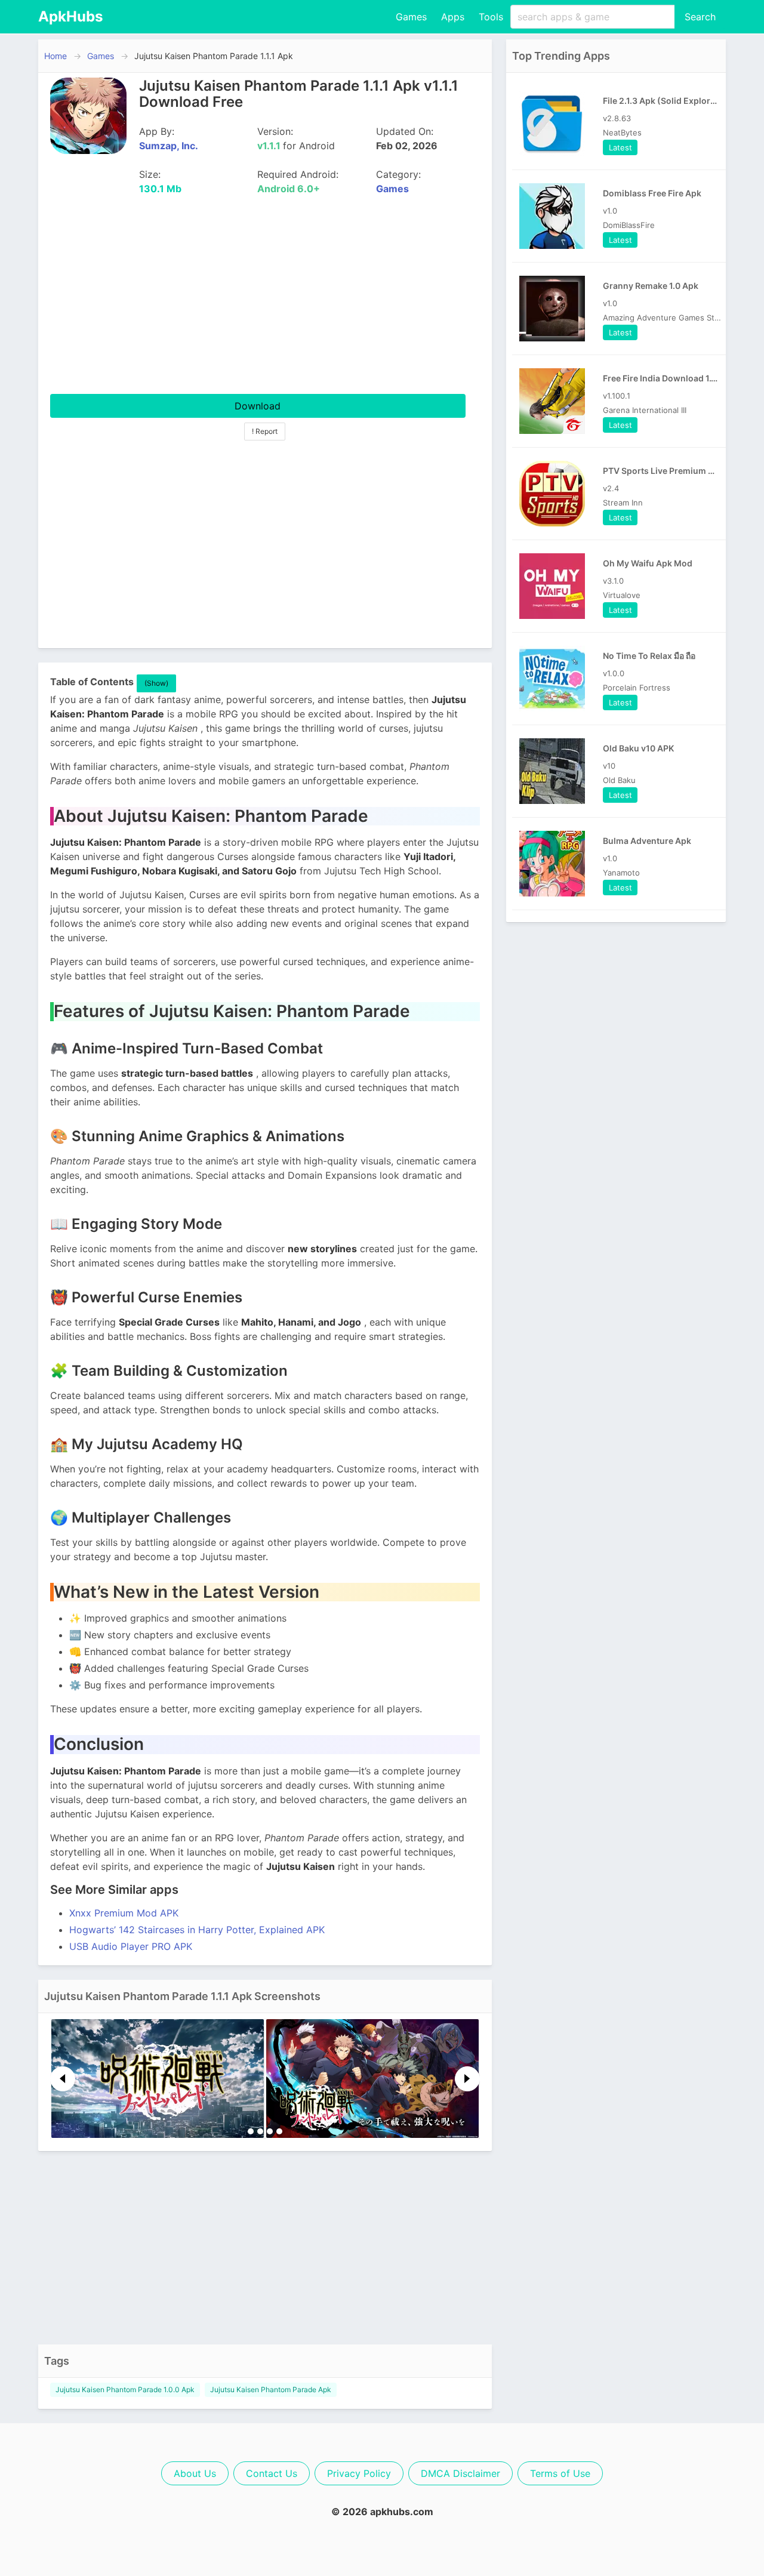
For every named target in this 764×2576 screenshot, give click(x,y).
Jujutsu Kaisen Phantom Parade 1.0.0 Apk (125, 2389)
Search (700, 17)
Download (258, 406)
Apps (453, 17)
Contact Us (272, 2473)
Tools (491, 17)
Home (56, 56)
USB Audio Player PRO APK (131, 1946)
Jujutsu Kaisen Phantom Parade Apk (271, 2389)
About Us (195, 2473)
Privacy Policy (359, 2473)
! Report (265, 431)
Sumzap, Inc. (169, 146)
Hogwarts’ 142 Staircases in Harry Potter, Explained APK (197, 1930)
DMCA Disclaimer (460, 2473)
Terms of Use (560, 2473)
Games (411, 17)
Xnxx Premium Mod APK (124, 1913)
